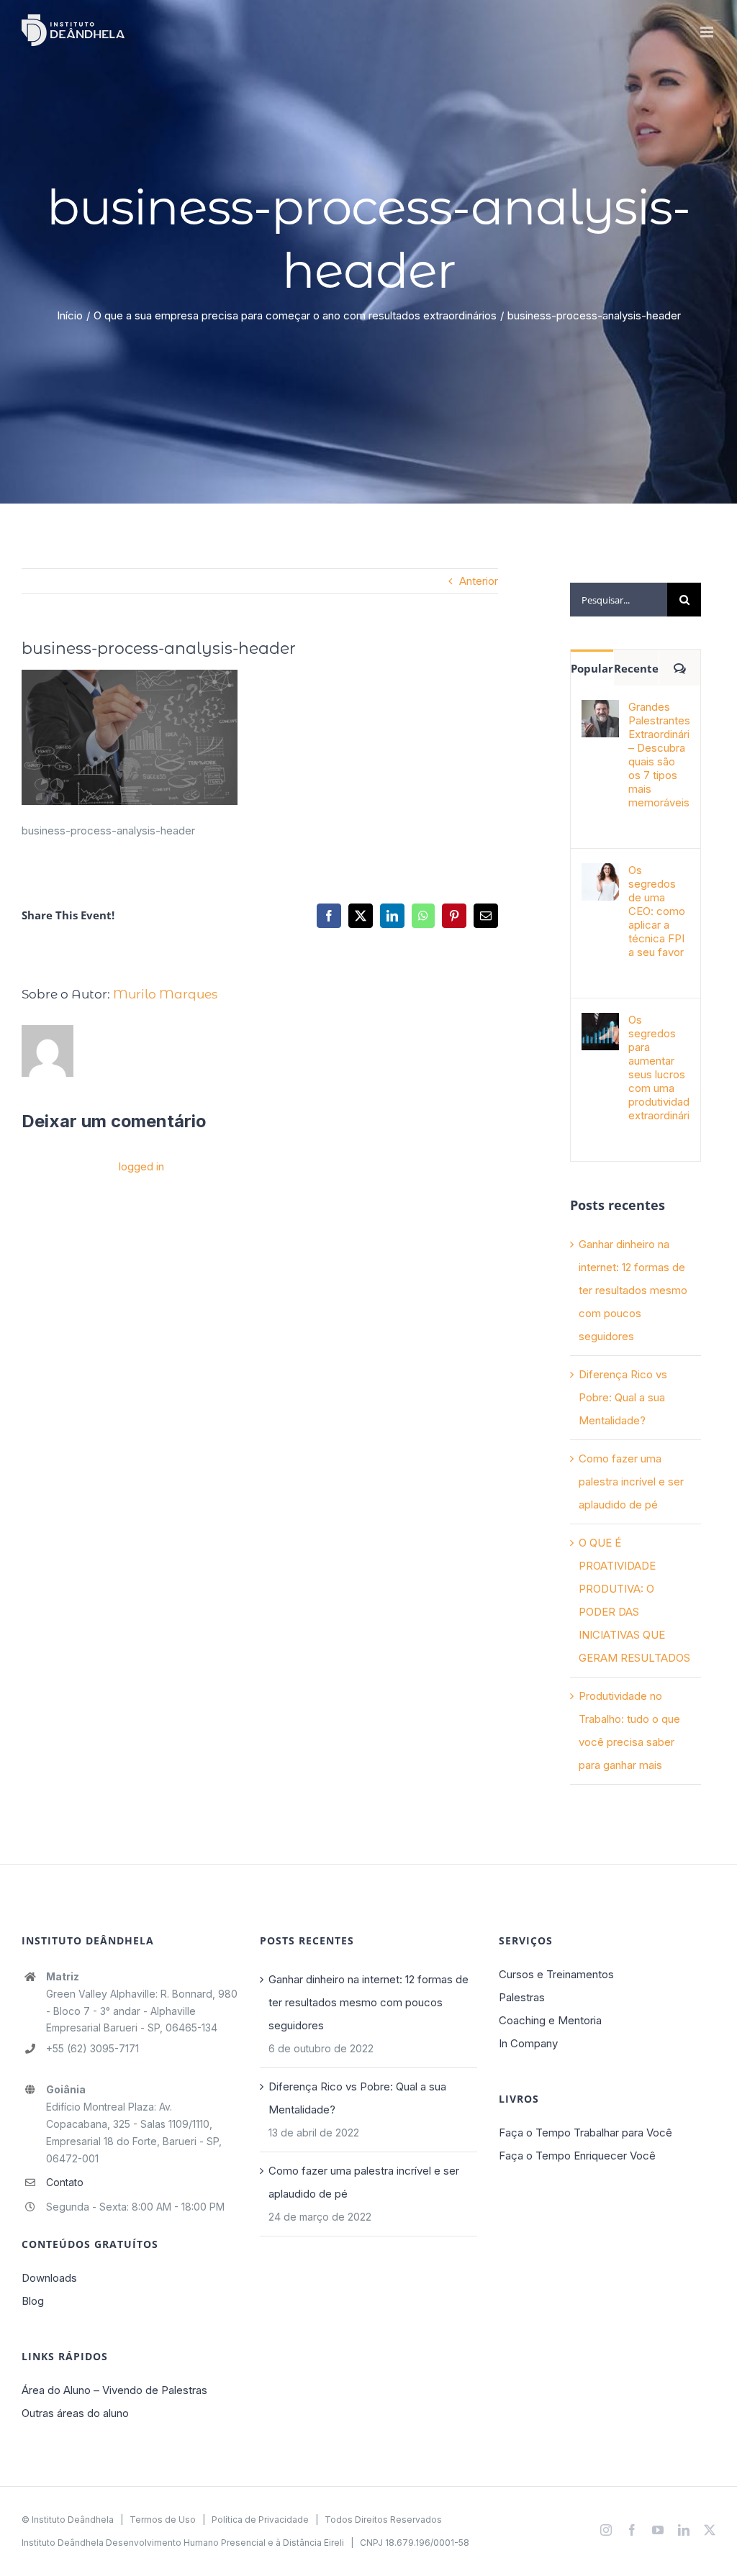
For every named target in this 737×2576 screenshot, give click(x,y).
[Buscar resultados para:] (619, 599)
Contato (65, 2182)
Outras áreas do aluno (75, 2413)
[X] (361, 916)
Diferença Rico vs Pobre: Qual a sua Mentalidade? (623, 1397)
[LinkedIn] (392, 916)
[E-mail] (486, 916)
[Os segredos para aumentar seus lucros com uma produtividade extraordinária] (600, 1024)
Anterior (479, 581)
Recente (636, 668)
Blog (33, 2301)
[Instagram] (606, 2530)
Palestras (522, 1997)
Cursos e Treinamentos (556, 1974)
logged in (141, 1166)
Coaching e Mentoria (550, 2020)
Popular (592, 668)
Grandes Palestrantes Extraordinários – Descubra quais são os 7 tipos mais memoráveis (659, 755)
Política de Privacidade (260, 2520)
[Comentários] (680, 668)
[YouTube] (658, 2530)
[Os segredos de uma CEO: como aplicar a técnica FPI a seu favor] (600, 874)
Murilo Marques (165, 994)
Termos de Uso (163, 2520)
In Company (528, 2043)
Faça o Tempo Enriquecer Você (577, 2156)
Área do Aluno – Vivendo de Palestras (114, 2390)
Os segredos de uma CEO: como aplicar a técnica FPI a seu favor (657, 911)
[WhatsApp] (423, 916)
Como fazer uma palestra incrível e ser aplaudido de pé (631, 1482)
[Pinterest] (454, 916)
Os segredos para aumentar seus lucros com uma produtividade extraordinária (659, 1068)
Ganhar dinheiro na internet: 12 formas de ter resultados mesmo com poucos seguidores (633, 1290)
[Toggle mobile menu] (708, 32)
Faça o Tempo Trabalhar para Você (585, 2133)
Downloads (49, 2278)
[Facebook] (329, 916)
